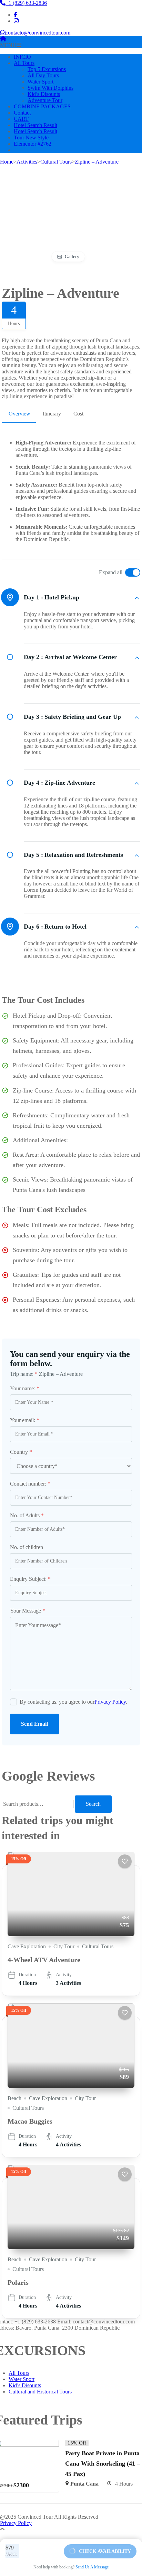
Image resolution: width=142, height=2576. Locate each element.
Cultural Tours (98, 1946)
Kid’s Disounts (44, 94)
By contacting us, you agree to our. (73, 1702)
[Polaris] (71, 2207)
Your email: (25, 1420)
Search (93, 1804)
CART (21, 119)
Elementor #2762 (33, 144)
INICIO (22, 57)
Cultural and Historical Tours (40, 2392)
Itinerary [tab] (52, 414)
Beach (14, 2098)
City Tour (64, 1946)
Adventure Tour (45, 100)
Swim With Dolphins (50, 88)
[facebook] (16, 15)
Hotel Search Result (35, 125)
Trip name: (24, 1374)
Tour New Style (31, 138)
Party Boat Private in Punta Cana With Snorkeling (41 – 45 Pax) (103, 2464)
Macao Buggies (30, 2121)
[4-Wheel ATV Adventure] (71, 1894)
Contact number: (30, 1484)
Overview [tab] (19, 414)
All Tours (24, 63)
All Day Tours (43, 75)
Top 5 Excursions (47, 69)
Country (21, 1452)
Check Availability (105, 2551)
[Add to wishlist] (125, 1861)
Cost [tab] (78, 414)
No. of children (27, 1547)
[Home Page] (3, 39)
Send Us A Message (92, 2567)
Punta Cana (84, 2484)
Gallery (72, 257)
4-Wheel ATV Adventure (44, 1960)
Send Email (34, 1724)
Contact (22, 113)
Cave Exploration (27, 1946)
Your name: (25, 1388)
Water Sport (40, 82)
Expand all (111, 572)
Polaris (18, 2282)
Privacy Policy (110, 1702)
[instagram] (16, 21)
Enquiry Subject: (30, 1579)
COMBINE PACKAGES (42, 106)
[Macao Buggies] (71, 2045)
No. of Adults (27, 1515)
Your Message (28, 1611)
